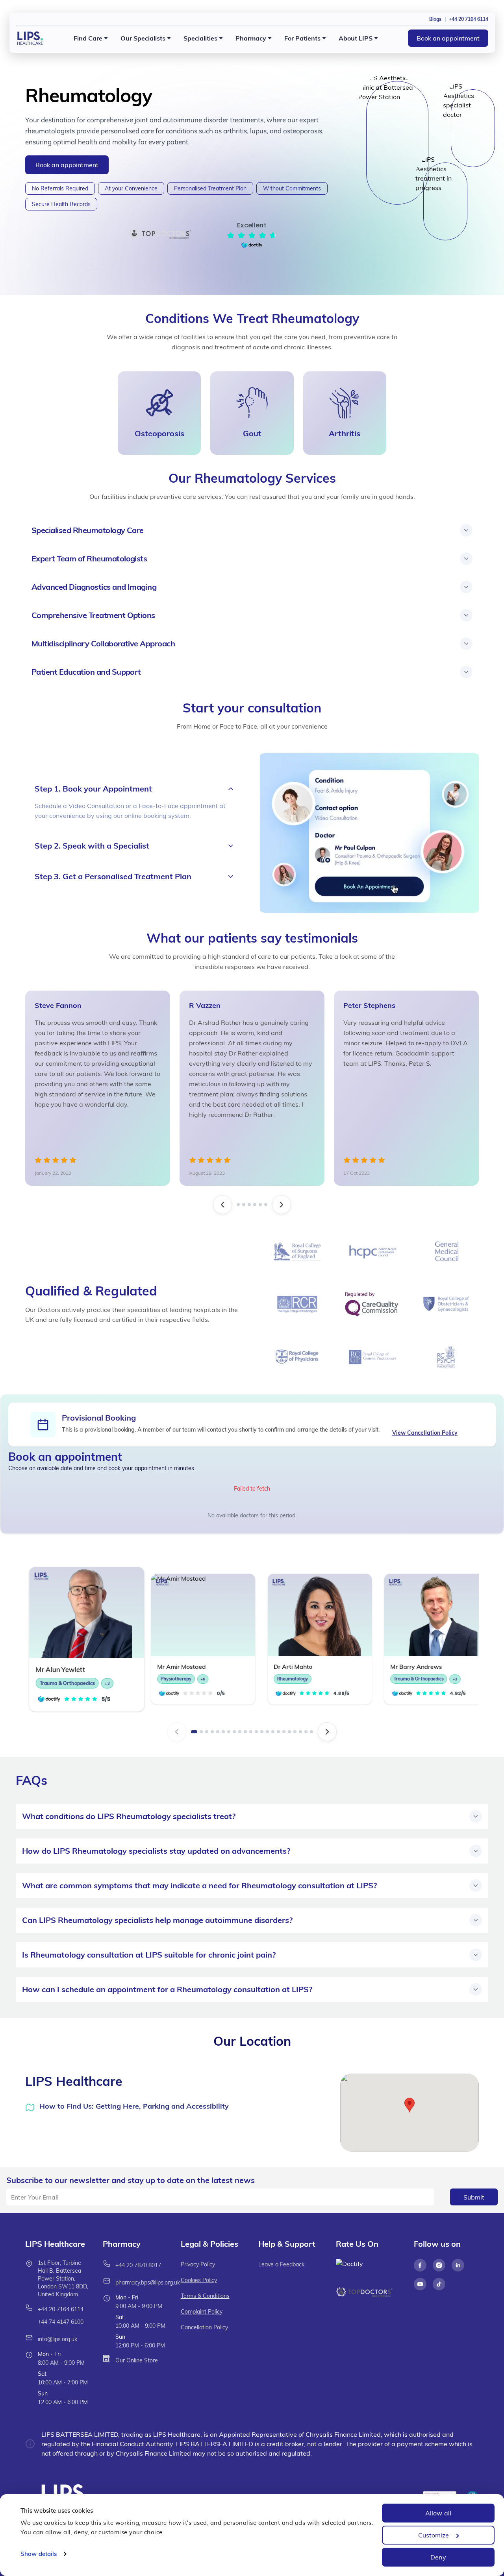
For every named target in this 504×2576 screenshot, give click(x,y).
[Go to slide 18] (289, 1732)
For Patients (302, 38)
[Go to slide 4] (255, 1205)
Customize (434, 2535)
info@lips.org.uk (57, 2339)
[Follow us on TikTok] (439, 2284)
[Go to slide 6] (267, 1205)
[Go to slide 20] (300, 1732)
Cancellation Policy (204, 2327)
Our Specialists (143, 38)
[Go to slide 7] (229, 1732)
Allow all (438, 2513)
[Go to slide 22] (311, 1732)
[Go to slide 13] (262, 1732)
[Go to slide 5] (262, 1205)
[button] (409, 2105)
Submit (474, 2197)
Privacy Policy (198, 2264)
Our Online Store (137, 2360)
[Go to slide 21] (306, 1732)
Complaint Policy (202, 2312)
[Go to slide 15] (273, 1732)
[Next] (283, 1205)
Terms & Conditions (205, 2296)
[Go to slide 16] (278, 1732)
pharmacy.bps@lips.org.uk (148, 2283)
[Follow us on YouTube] (420, 2284)
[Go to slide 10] (245, 1732)
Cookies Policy (199, 2280)
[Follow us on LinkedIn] (458, 2265)
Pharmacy (251, 38)
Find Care (88, 38)
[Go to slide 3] (248, 1205)
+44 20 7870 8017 (138, 2265)
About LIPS (356, 38)
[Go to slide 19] (295, 1732)
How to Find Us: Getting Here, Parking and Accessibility (134, 2106)
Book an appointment (448, 38)
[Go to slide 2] (242, 1205)
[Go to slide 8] (234, 1732)
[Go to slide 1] (237, 1205)
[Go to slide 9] (240, 1732)
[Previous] (221, 1205)
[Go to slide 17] (284, 1732)
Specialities (200, 38)
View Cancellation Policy (425, 1433)
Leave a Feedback (281, 2264)
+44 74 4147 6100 (61, 2322)
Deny (438, 2557)
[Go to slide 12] (256, 1732)
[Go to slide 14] (267, 1732)
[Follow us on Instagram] (439, 2265)
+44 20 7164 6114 (61, 2309)
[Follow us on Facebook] (420, 2265)
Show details (39, 2554)
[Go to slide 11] (251, 1732)
